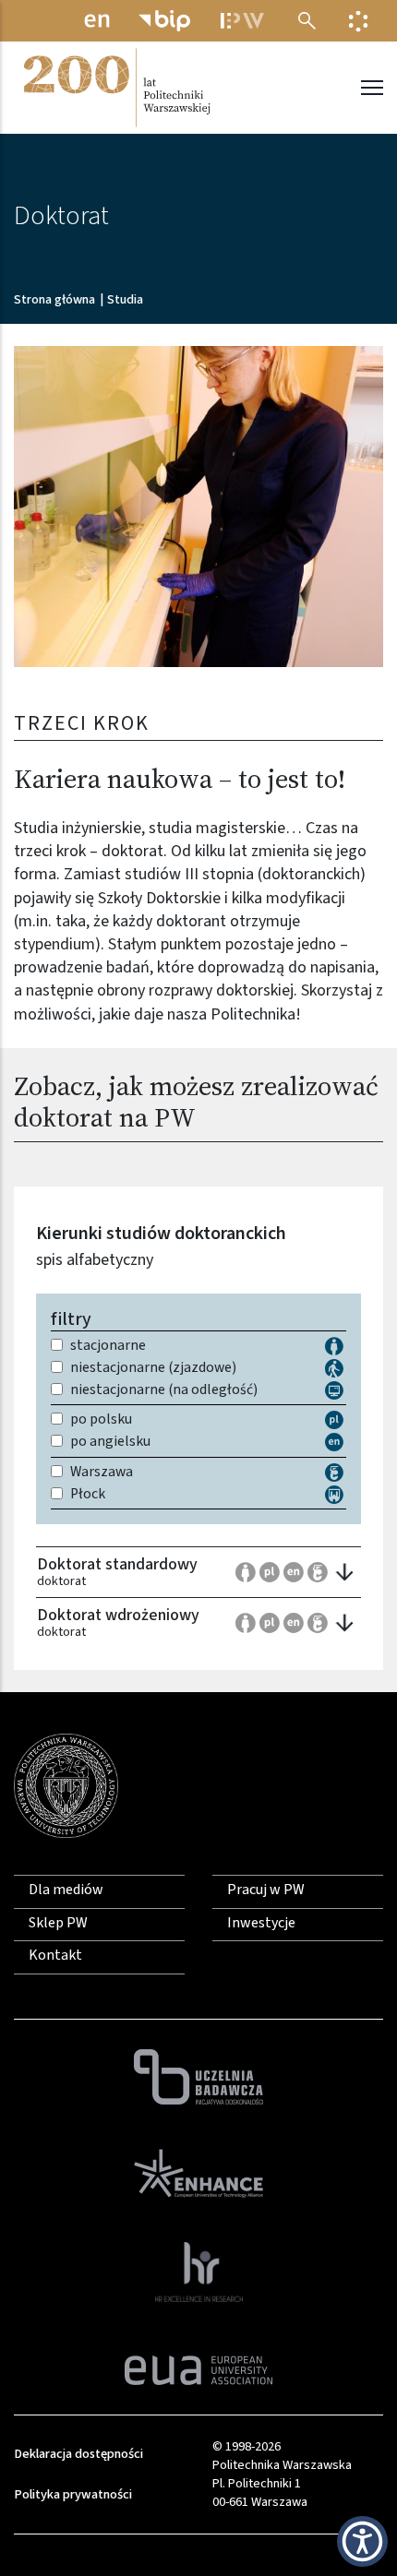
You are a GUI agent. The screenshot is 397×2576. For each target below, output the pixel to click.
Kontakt (55, 1955)
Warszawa (102, 1473)
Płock (88, 1495)
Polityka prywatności (73, 2494)
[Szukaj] (307, 21)
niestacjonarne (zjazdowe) (153, 1368)
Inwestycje (261, 1923)
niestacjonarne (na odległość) (164, 1390)
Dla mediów (66, 1890)
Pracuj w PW (266, 1890)
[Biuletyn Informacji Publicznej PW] (164, 21)
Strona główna (54, 300)
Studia (125, 300)
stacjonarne (108, 1346)
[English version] (97, 21)
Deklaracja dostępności (78, 2454)
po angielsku (110, 1442)
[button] (198, 507)
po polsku (101, 1420)
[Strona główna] (115, 88)
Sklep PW (58, 1923)
